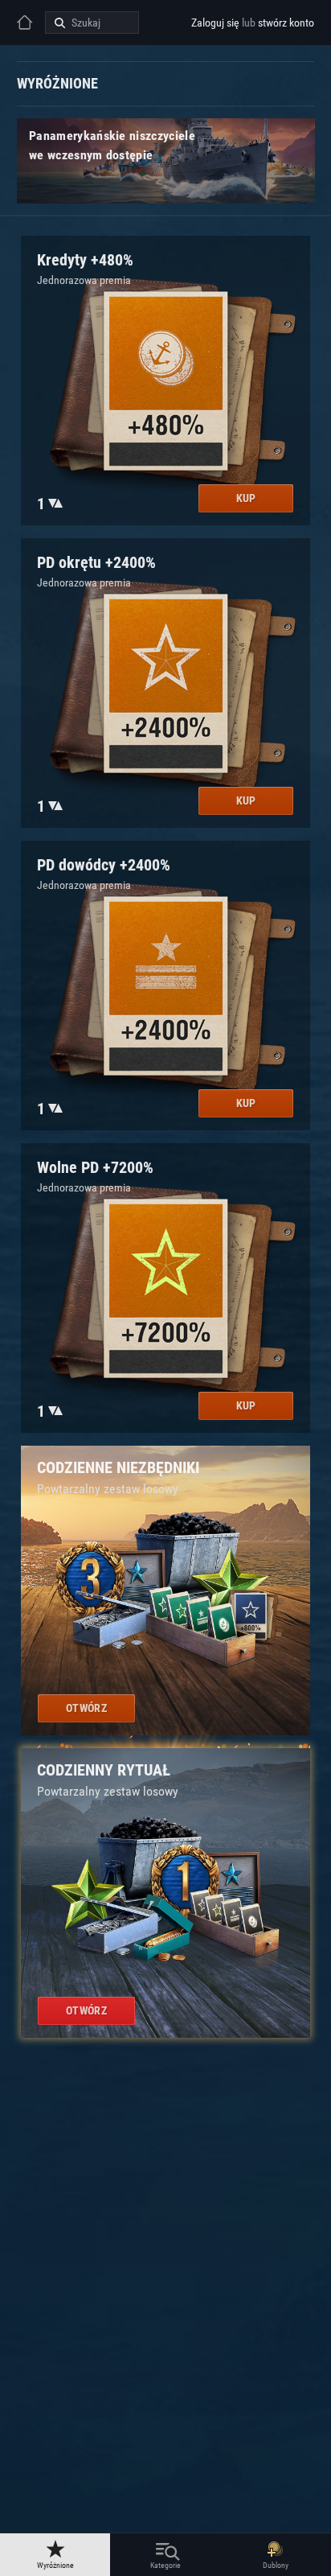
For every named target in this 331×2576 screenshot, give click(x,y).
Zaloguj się (215, 23)
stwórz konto (286, 23)
